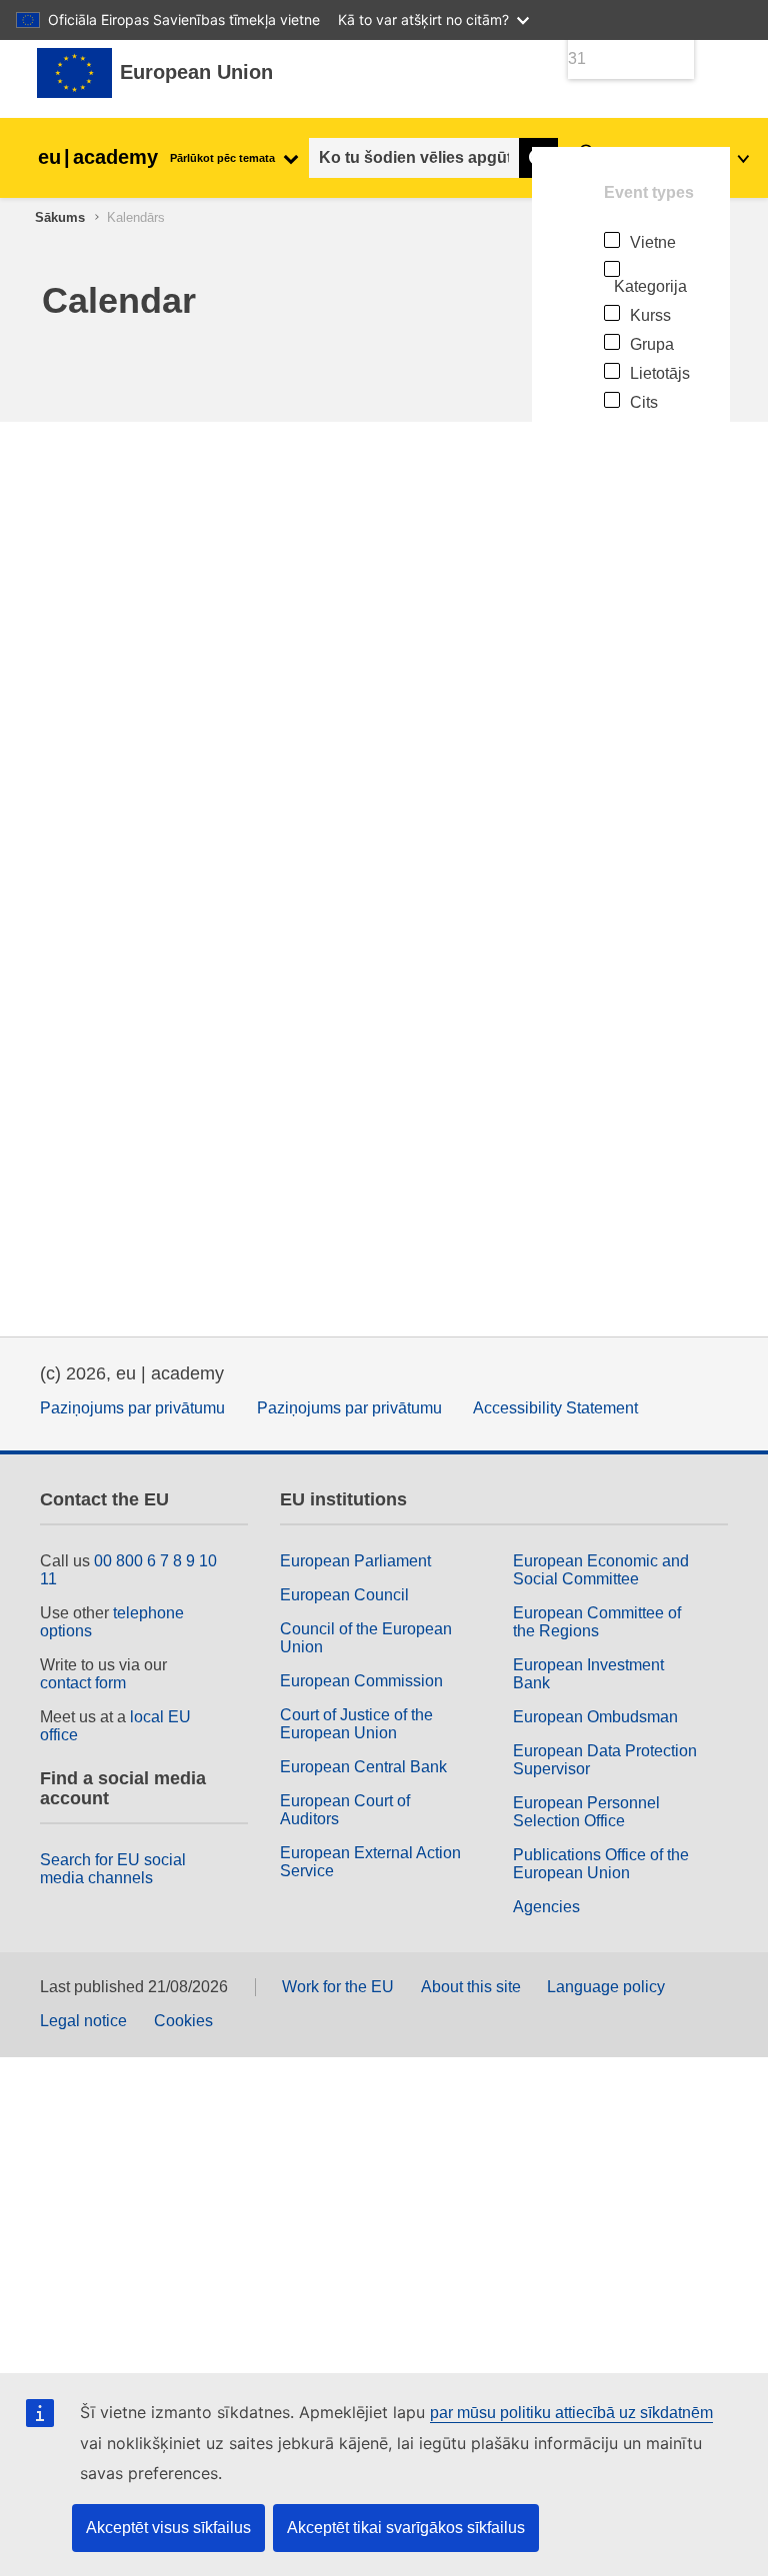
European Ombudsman (595, 1717)
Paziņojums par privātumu (132, 1408)
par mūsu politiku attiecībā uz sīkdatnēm (571, 2413)
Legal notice (83, 2021)
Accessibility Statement (555, 1408)
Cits (644, 402)
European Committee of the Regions (597, 1622)
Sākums (60, 217)
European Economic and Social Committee (601, 1570)
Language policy (606, 1987)
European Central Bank (363, 1767)
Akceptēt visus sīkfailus (168, 2528)
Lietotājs (660, 373)
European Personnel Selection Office (586, 1812)
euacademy (98, 157)
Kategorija (650, 286)
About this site (471, 1987)
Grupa (652, 344)
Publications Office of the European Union (601, 1864)
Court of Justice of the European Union (356, 1724)
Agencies (546, 1907)
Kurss (650, 315)
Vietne (653, 242)
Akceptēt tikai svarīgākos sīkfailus (406, 2528)
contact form (83, 1683)
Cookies (183, 2021)
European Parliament (355, 1561)
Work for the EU (338, 1987)
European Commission (361, 1681)
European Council (344, 1595)
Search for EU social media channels (113, 1869)
